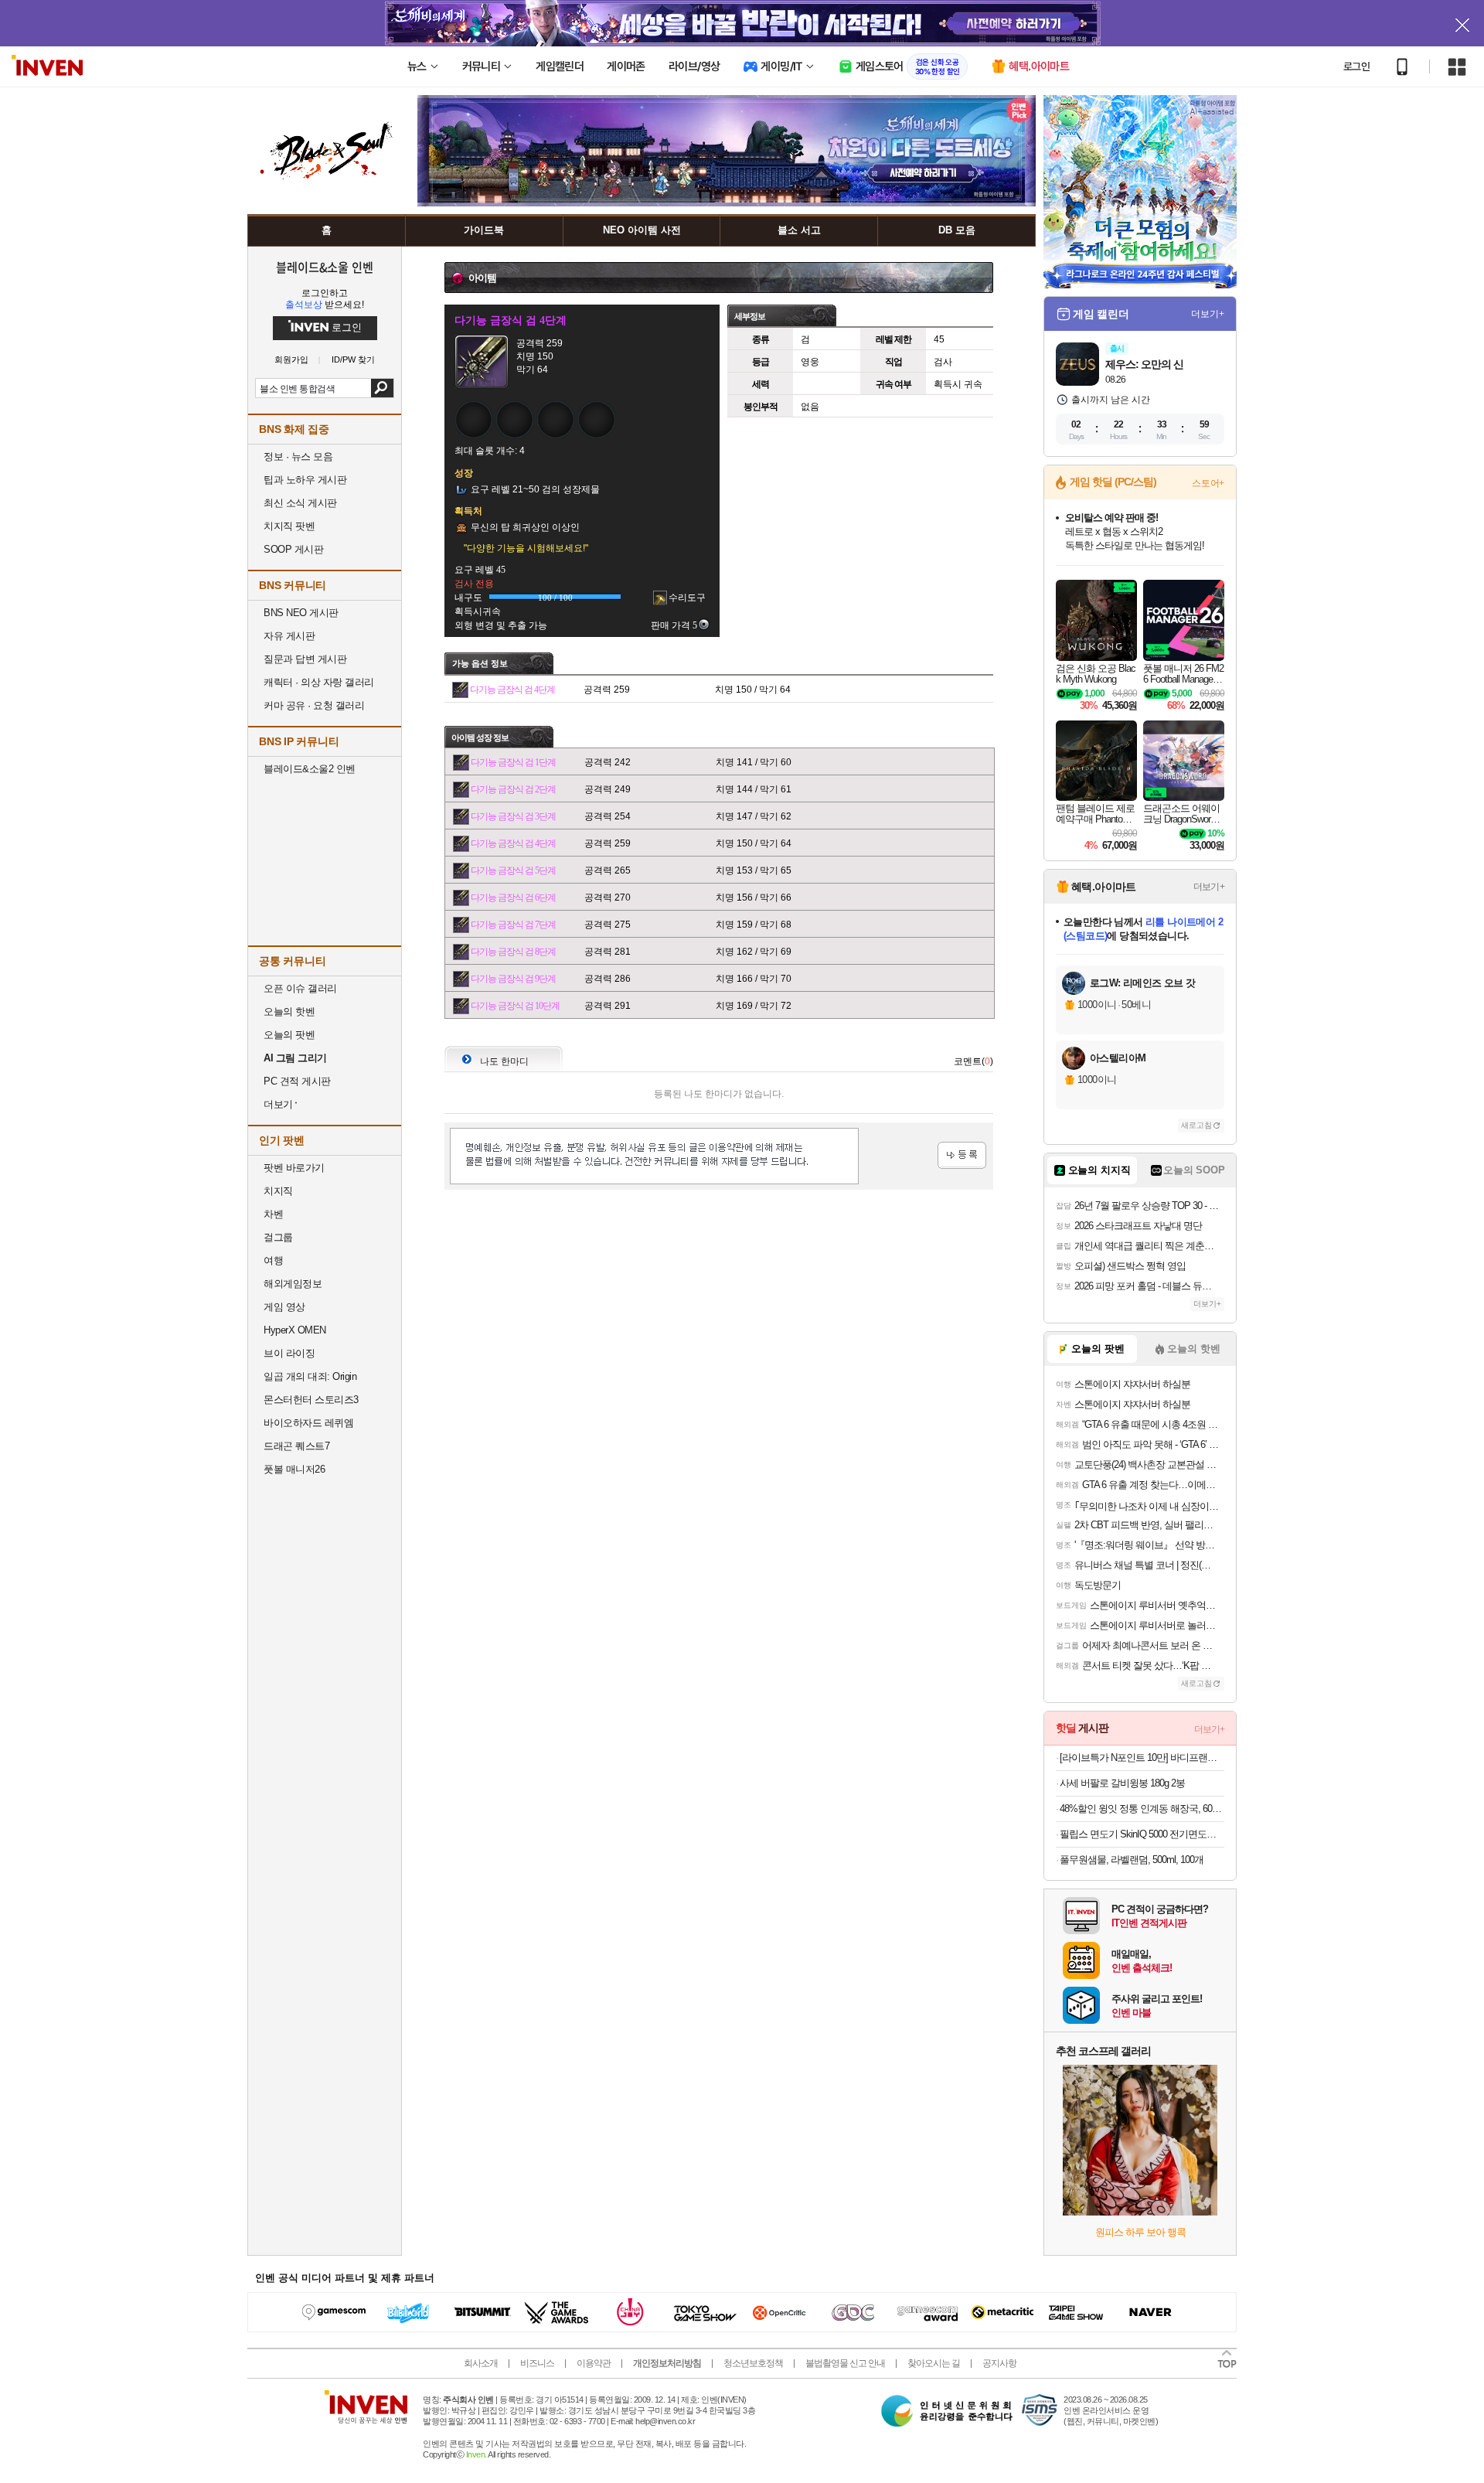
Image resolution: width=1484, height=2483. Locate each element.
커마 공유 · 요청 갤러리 (314, 705)
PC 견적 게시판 (297, 1081)
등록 (962, 1155)
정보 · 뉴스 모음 (298, 456)
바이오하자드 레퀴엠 (308, 1423)
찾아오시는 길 (934, 2363)
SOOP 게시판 (293, 549)
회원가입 (291, 360)
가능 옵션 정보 (480, 663)
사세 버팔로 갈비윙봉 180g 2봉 (1122, 1783)
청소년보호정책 (753, 2363)
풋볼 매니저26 (294, 1469)
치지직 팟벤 (289, 526)
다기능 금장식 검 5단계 (513, 870)
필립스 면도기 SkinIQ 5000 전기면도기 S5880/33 (1142, 1834)
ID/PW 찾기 (353, 360)
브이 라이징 (289, 1353)
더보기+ (1208, 314)
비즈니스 (537, 2363)
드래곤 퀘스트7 (296, 1446)
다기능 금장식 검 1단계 (513, 762)
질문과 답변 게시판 (305, 659)
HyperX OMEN (295, 1330)
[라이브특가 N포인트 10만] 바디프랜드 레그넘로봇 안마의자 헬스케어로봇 (1142, 1758)
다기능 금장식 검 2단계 (513, 789)
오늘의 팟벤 (289, 1035)
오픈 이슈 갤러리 (300, 988)
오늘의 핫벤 (289, 1012)
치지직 (278, 1191)
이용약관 (594, 2363)
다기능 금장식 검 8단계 (513, 952)
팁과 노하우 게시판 (305, 480)
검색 (382, 388)
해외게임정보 (293, 1284)
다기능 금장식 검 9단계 (513, 979)
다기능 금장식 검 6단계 (513, 897)
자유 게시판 (289, 636)
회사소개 (481, 2363)
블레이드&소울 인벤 (325, 267)
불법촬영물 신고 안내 (845, 2363)
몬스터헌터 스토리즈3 (311, 1400)
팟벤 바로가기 (294, 1168)
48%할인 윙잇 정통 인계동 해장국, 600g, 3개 (1142, 1809)
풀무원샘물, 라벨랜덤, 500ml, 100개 (1132, 1860)
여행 (273, 1260)
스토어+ (1208, 483)
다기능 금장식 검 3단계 (513, 816)
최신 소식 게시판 (300, 503)
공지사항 (999, 2363)
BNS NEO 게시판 (301, 613)
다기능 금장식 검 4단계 (512, 690)
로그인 (1356, 66)
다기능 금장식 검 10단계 (515, 1006)
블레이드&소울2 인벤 (310, 769)
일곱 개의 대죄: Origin (310, 1376)
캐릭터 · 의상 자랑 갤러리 (319, 682)
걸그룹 (278, 1237)
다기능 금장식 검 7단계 (513, 925)
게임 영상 (284, 1307)
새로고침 (1196, 1125)
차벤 (273, 1214)
